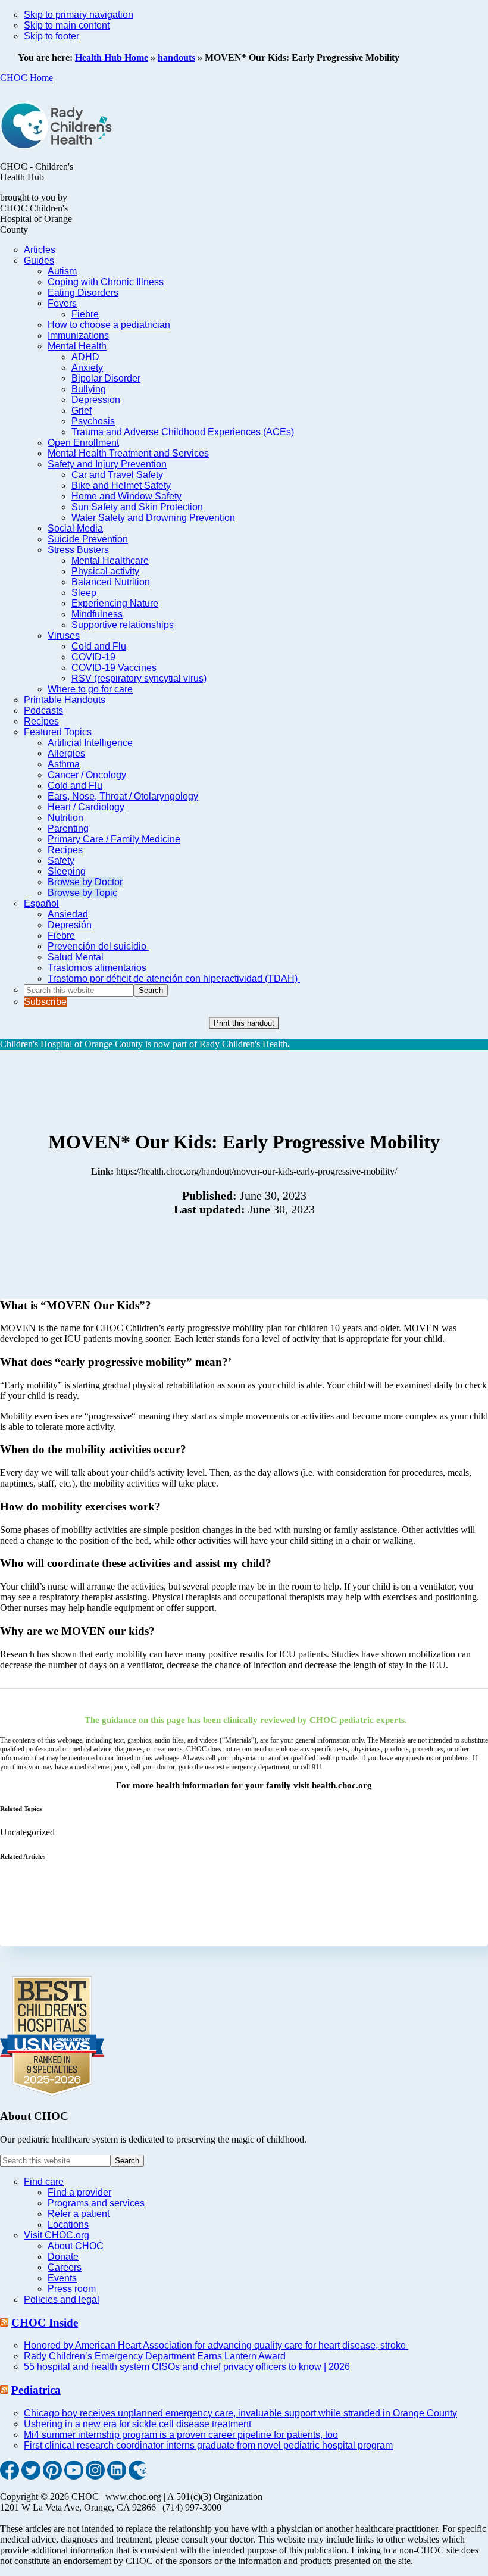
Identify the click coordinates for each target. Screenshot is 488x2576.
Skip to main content (67, 25)
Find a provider (79, 2192)
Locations (68, 2224)
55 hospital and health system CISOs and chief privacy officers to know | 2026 (187, 2367)
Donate (63, 2257)
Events (62, 2278)
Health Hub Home (112, 57)
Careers (65, 2267)
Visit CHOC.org (57, 2235)
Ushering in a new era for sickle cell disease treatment (137, 2424)
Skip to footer (51, 36)
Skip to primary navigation (79, 15)
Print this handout (244, 1023)
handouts (176, 57)
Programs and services (96, 2203)
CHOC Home (26, 78)
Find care (44, 2182)
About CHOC (76, 2246)
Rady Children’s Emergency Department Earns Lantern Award (155, 2356)
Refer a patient (79, 2214)
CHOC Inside (45, 2323)
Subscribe (45, 1002)
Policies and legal (62, 2299)
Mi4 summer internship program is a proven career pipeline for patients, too (181, 2435)
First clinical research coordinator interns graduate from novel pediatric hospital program (208, 2445)
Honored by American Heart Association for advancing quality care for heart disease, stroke (216, 2345)
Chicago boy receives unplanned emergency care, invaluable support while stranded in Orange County (240, 2413)
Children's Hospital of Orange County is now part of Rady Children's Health (144, 1044)
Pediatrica (36, 2390)
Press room (72, 2289)
